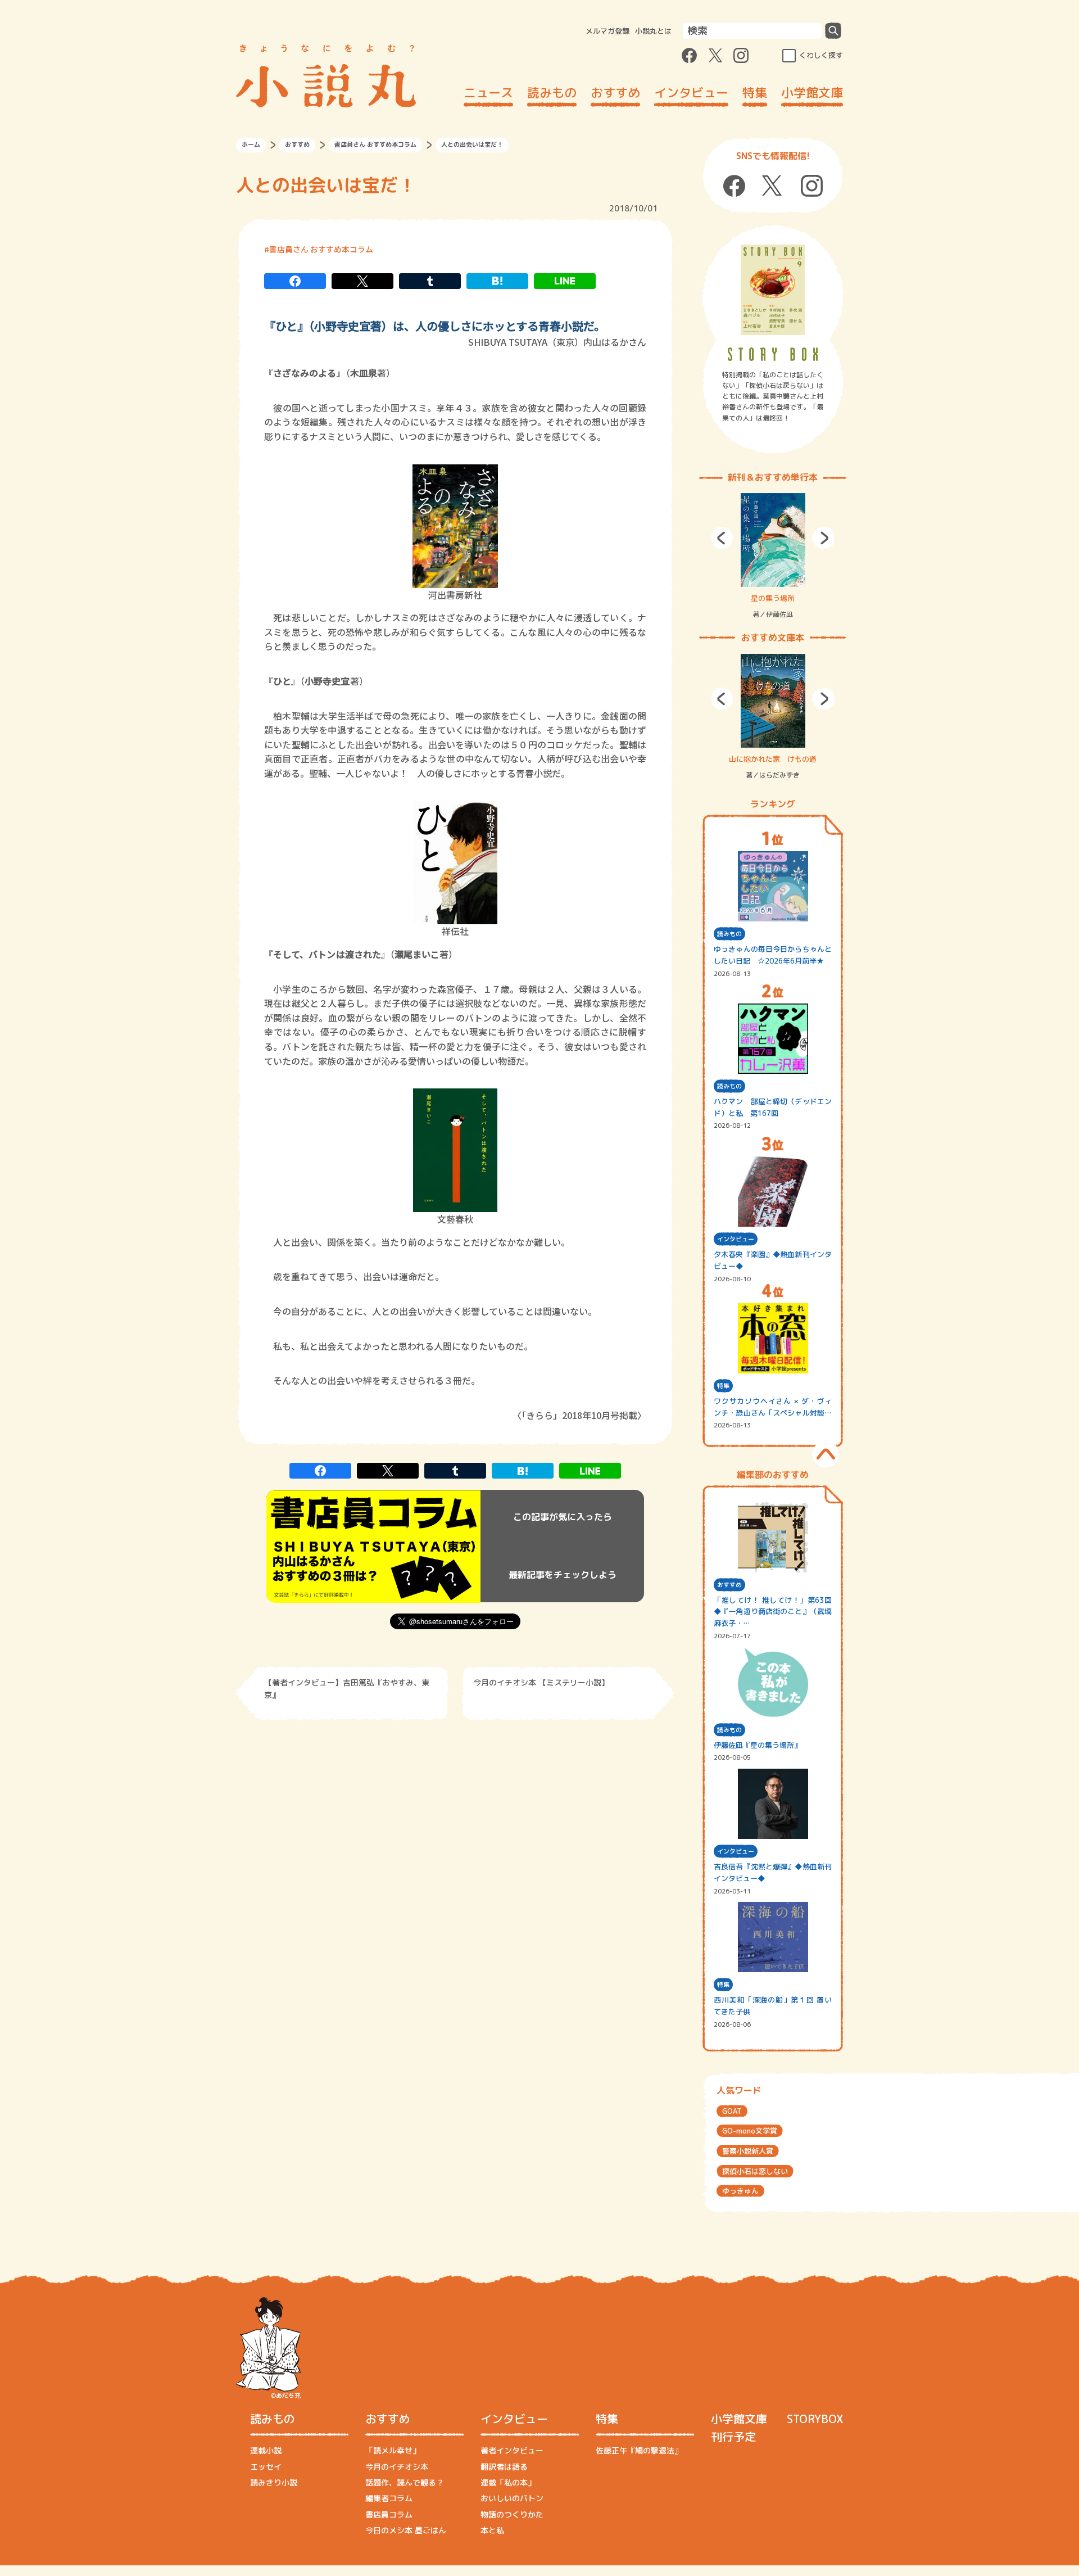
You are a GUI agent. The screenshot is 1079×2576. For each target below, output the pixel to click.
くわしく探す (821, 55)
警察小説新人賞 (748, 2151)
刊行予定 (733, 2437)
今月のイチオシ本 (397, 2467)
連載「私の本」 (508, 2482)
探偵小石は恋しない (755, 2171)
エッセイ (266, 2467)
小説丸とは (653, 31)
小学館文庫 (812, 92)
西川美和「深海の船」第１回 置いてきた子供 (773, 2006)
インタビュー (691, 92)
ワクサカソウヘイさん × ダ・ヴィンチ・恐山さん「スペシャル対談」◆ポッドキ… (773, 1407)
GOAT (732, 2111)
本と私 (492, 2530)
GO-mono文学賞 (750, 2131)
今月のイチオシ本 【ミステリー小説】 (541, 1682)
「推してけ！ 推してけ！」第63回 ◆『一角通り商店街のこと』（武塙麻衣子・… (773, 1612)
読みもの (552, 92)
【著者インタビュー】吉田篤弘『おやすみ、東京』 (347, 1689)
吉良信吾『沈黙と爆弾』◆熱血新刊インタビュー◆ (773, 1872)
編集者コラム (389, 2498)
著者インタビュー (512, 2450)
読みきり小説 (274, 2482)
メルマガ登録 (607, 31)
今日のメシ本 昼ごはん (406, 2530)
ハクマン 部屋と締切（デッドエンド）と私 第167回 (773, 1107)
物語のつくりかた (512, 2514)
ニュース (488, 92)
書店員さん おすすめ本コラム (375, 144)
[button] (722, 538)
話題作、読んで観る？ (405, 2482)
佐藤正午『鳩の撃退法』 (639, 2450)
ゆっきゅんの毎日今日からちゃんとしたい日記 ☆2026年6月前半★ (773, 955)
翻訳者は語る (504, 2467)
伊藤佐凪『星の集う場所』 (758, 1745)
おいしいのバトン (512, 2498)
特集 (755, 92)
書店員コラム (389, 2514)
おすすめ (615, 92)
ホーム (251, 144)
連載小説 (266, 2450)
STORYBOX (815, 2419)
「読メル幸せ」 (393, 2450)
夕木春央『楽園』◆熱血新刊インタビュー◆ (773, 1260)
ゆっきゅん (740, 2191)
